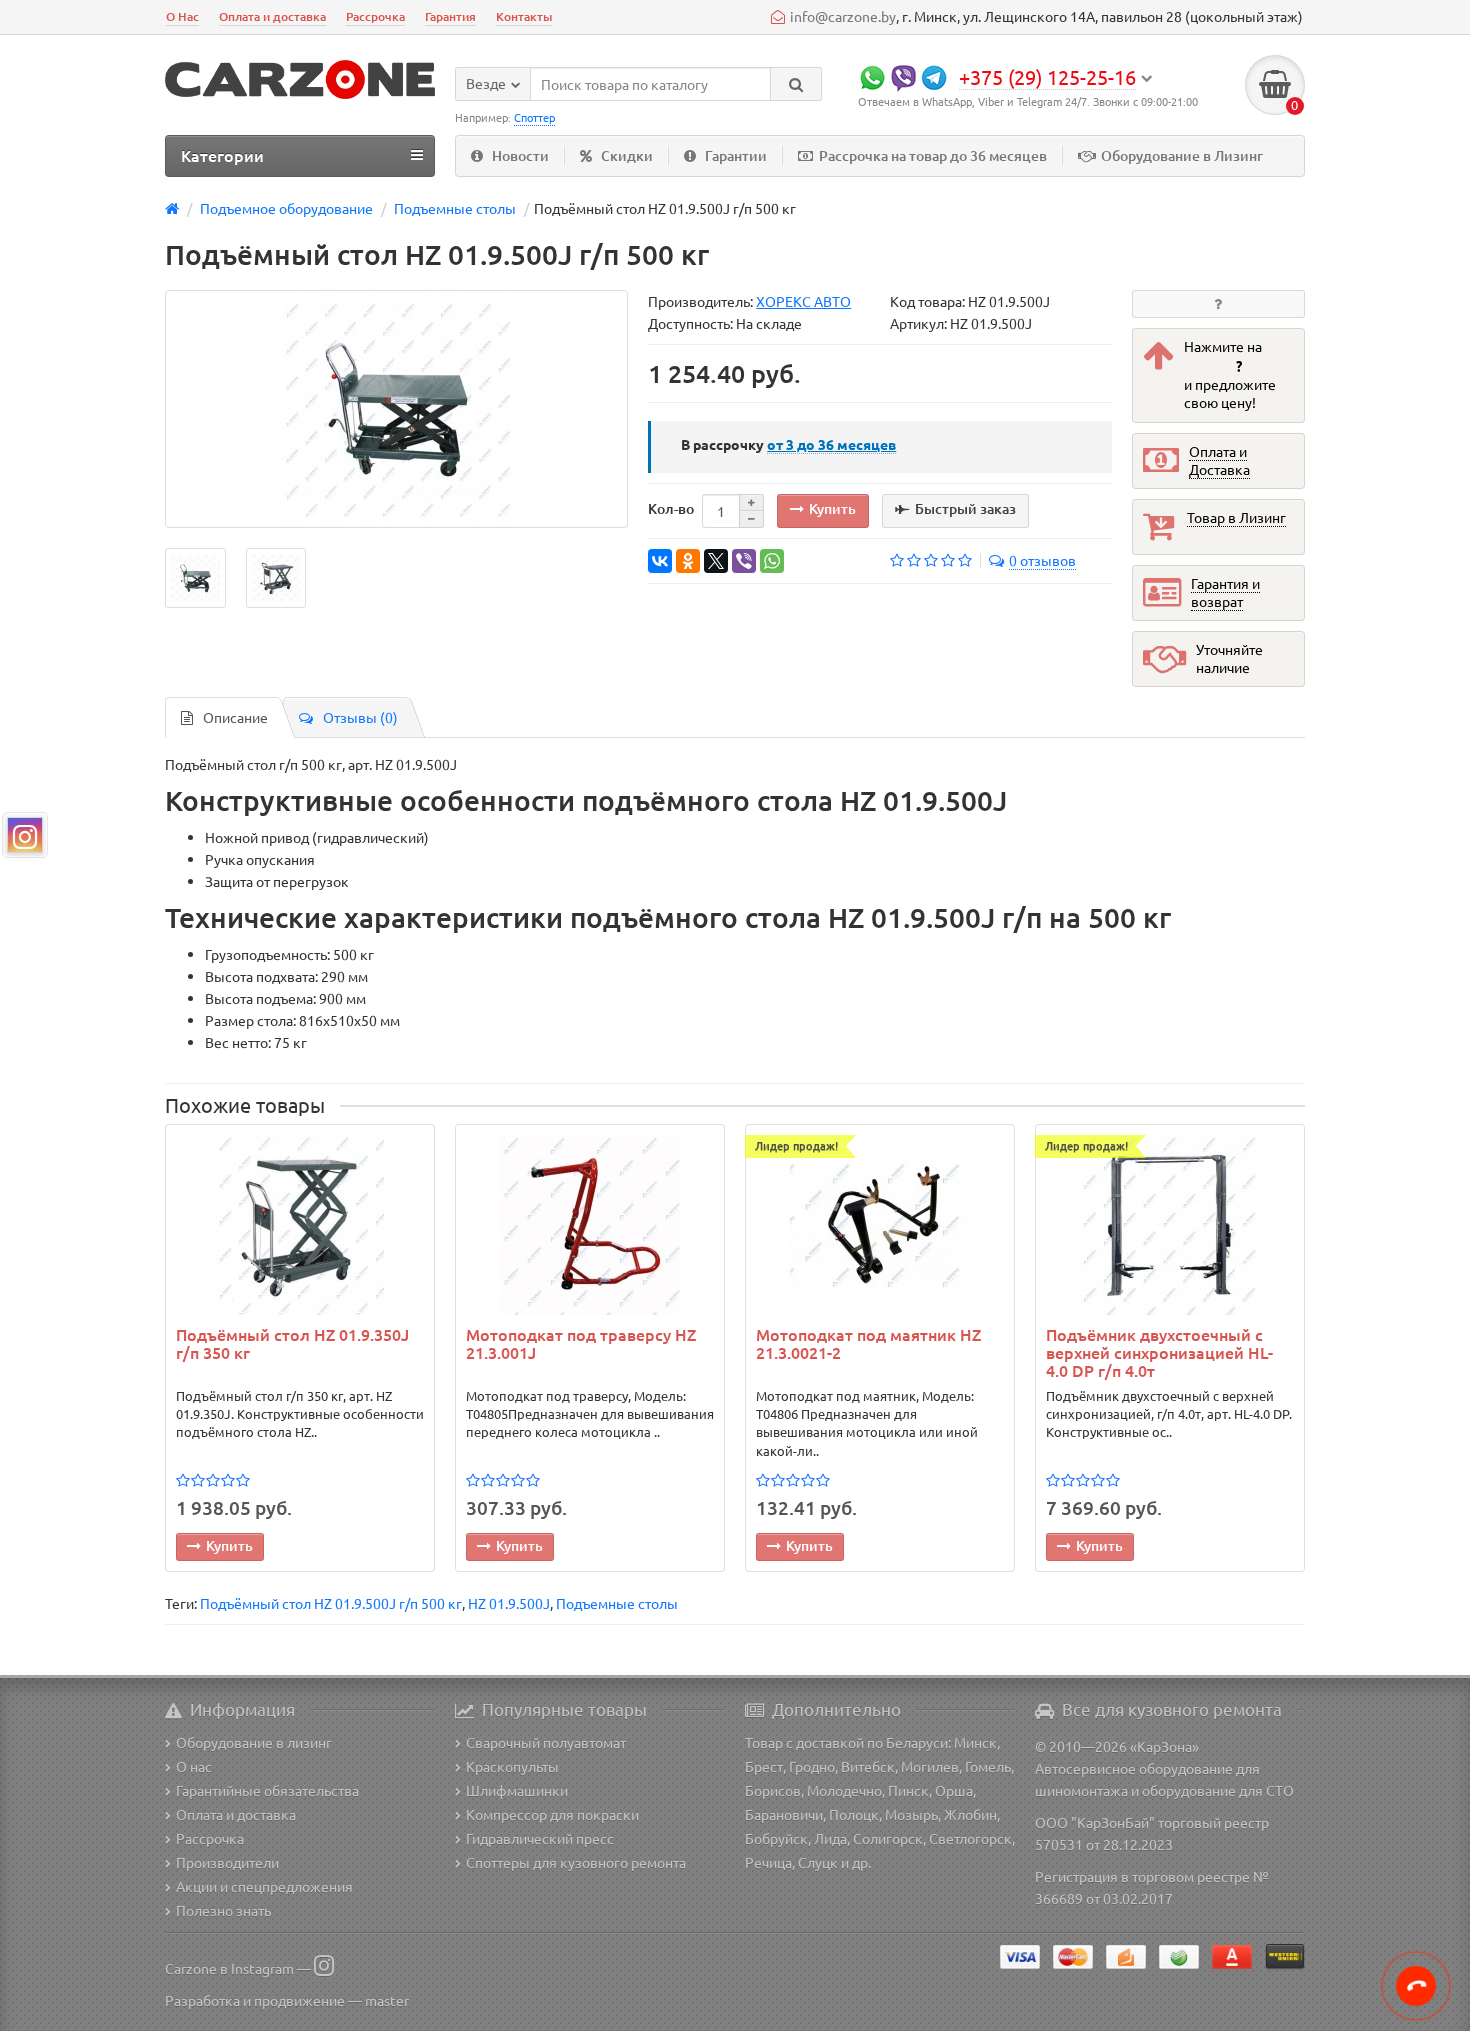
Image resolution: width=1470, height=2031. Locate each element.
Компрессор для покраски (552, 1814)
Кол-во (671, 508)
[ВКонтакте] (660, 561)
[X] (716, 561)
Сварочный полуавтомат (546, 1742)
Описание (235, 717)
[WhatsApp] (772, 561)
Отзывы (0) (360, 717)
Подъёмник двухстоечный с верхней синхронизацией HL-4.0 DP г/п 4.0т (1159, 1352)
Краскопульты (512, 1766)
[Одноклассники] (688, 561)
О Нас (182, 16)
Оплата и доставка (272, 16)
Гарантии (736, 155)
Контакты (524, 16)
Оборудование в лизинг (254, 1742)
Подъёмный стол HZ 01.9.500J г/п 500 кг (331, 1603)
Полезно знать (223, 1910)
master (387, 2000)
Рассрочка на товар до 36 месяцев (933, 155)
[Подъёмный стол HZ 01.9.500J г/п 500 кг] (396, 409)
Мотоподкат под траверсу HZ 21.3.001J (581, 1344)
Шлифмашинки (517, 1790)
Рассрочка (375, 16)
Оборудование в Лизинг (1182, 155)
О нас (194, 1766)
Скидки (627, 155)
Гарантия (450, 16)
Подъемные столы (617, 1603)
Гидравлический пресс (540, 1838)
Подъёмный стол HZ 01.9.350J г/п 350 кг (292, 1344)
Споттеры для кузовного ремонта (576, 1862)
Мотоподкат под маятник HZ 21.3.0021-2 (868, 1344)
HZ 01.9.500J (509, 1603)
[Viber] (744, 561)
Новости (520, 155)
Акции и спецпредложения (264, 1886)
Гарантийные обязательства (267, 1790)
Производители (227, 1862)
